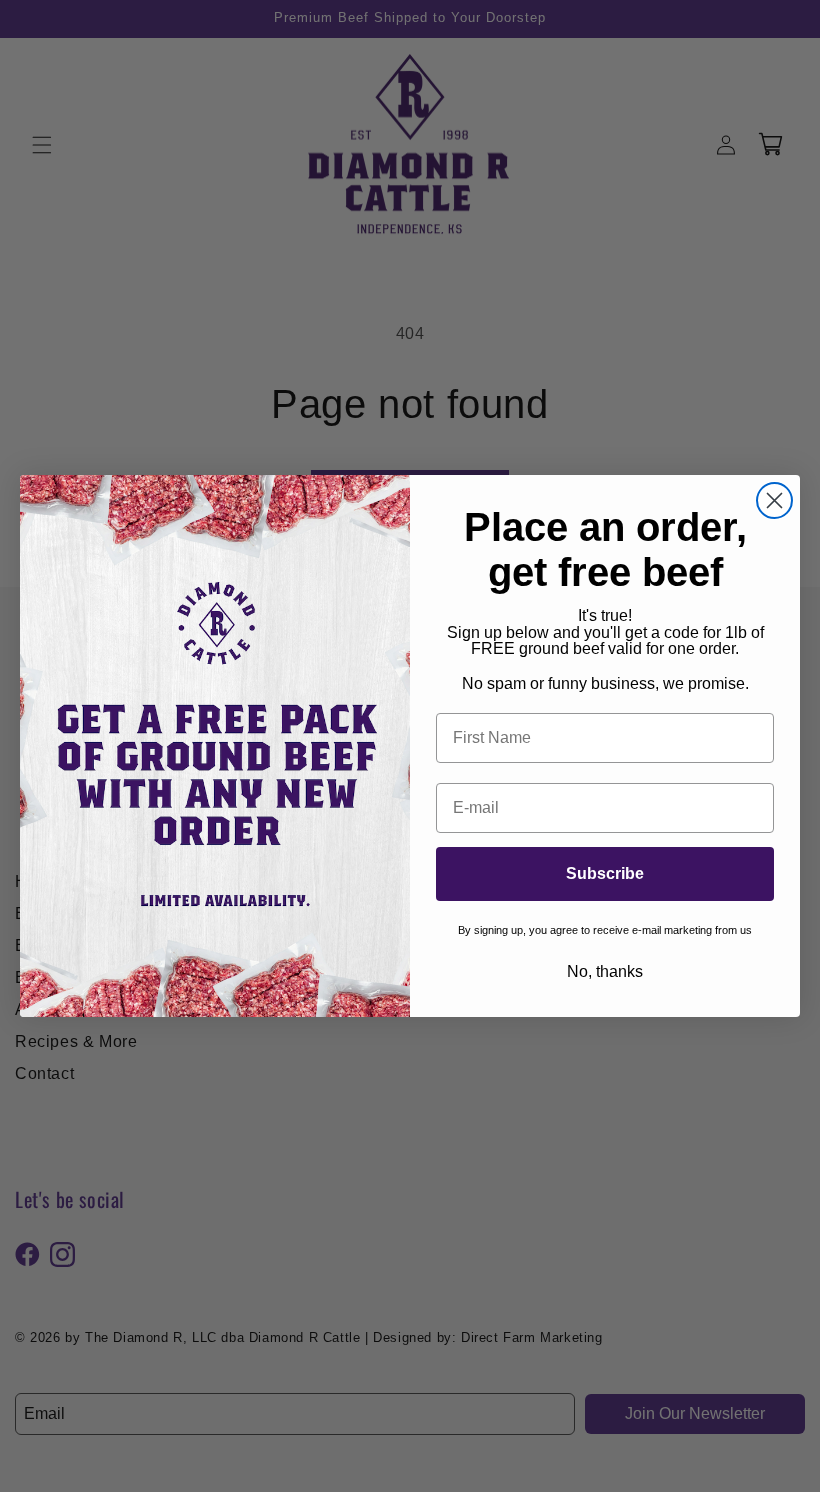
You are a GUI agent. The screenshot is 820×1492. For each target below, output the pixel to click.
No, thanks (605, 971)
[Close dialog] (774, 500)
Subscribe (605, 873)
